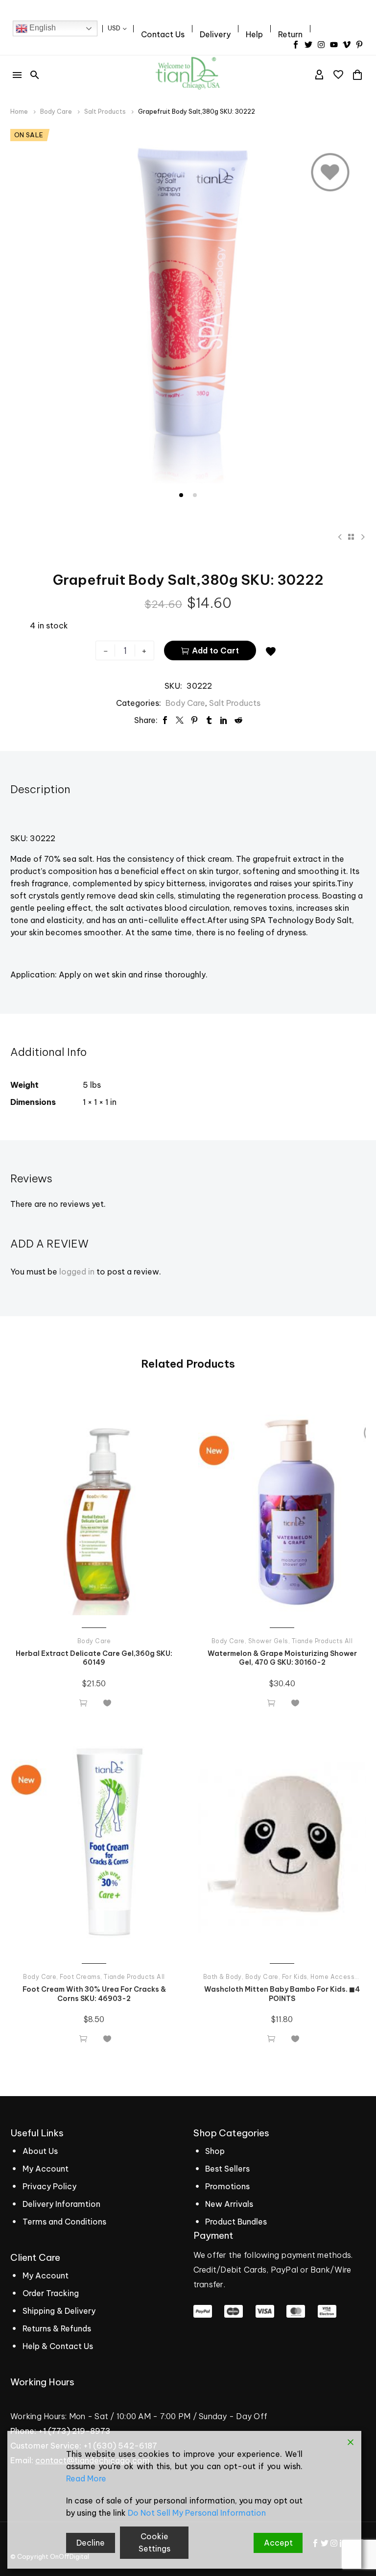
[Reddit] (238, 720)
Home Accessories (341, 1977)
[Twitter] (180, 720)
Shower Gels (268, 1641)
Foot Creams (80, 1977)
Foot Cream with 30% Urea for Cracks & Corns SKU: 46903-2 (94, 1994)
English (42, 28)
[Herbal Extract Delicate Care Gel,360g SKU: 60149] (94, 1511)
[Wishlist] (338, 75)
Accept (278, 2543)
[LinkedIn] (224, 720)
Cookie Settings (154, 2542)
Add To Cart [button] (83, 1702)
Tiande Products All (322, 1641)
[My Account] (319, 75)
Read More (86, 2478)
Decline (91, 2543)
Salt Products (105, 112)
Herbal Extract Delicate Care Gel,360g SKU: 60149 (94, 1658)
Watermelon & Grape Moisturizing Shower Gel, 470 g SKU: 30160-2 (282, 1658)
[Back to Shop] (351, 537)
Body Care (56, 112)
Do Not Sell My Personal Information (197, 2513)
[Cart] (357, 75)
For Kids (295, 1977)
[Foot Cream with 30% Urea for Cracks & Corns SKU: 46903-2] (94, 1847)
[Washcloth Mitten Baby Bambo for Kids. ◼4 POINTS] (282, 1847)
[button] (35, 75)
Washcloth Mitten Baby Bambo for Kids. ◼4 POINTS (282, 1994)
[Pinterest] (194, 720)
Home (19, 112)
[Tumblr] (209, 720)
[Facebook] (165, 720)
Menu (17, 75)
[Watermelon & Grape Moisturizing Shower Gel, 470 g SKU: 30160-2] (282, 1511)
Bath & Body (223, 1977)
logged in (77, 1272)
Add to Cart (210, 650)
